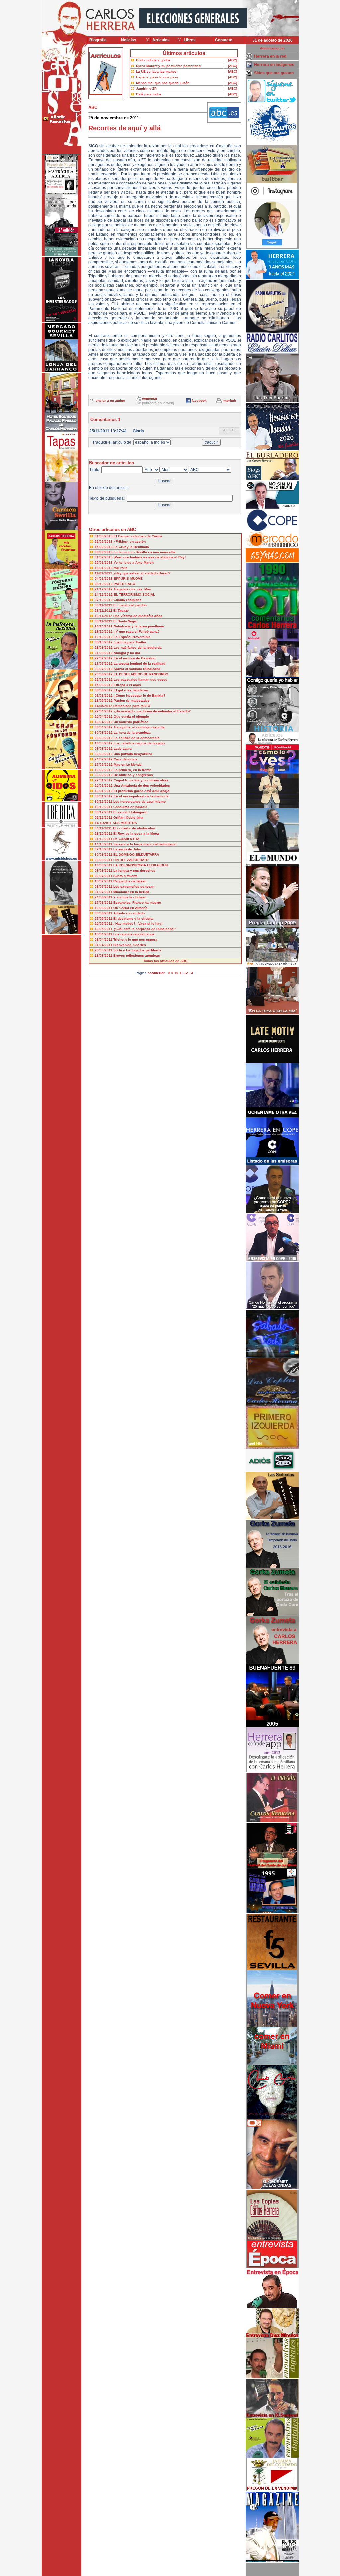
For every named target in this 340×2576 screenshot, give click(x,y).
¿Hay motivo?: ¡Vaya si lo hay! (138, 924)
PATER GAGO (125, 584)
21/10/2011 (104, 839)
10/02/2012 (104, 770)
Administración (272, 48)
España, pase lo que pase (157, 77)
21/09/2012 (104, 653)
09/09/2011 (104, 871)
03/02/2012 (104, 775)
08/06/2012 (104, 690)
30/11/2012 (104, 605)
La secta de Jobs (127, 849)
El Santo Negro (125, 621)
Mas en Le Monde (128, 764)
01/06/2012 (104, 695)
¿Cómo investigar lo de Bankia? (139, 695)
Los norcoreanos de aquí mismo (139, 802)
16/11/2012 (104, 616)
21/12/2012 (104, 589)
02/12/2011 (104, 817)
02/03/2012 (104, 754)
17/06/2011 (104, 902)
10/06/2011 (104, 908)
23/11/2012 (104, 610)
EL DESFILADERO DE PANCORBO (141, 674)
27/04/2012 (104, 711)
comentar (150, 398)
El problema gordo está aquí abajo (141, 791)
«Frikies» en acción (130, 541)
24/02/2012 (104, 759)
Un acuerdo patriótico (131, 722)
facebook (199, 400)
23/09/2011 (104, 860)
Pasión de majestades (132, 701)
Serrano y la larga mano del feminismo (145, 844)
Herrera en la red (270, 56)
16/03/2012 (104, 743)
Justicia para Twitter (130, 642)
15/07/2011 (104, 881)
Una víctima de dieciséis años (138, 616)
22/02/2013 (104, 541)
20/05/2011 (104, 924)
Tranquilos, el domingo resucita (139, 727)
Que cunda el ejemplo (131, 717)
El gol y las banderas (131, 690)
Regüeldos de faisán (130, 881)
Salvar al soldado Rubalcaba (137, 669)
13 (191, 973)
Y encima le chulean (130, 897)
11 (181, 973)
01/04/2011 (104, 945)
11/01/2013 (104, 573)
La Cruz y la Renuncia (131, 547)
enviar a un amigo (110, 400)
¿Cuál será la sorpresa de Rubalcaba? (144, 929)
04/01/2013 (104, 579)
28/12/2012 (104, 584)
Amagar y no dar (127, 653)
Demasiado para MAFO (132, 706)
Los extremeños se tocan (134, 886)
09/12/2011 (104, 812)
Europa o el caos (127, 685)
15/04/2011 (104, 934)
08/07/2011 (104, 886)
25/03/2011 (104, 950)
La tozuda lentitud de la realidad (139, 663)
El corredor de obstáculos (134, 828)
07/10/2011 (104, 849)
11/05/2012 (104, 706)
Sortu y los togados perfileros (137, 950)
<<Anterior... (158, 973)
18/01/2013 (104, 568)
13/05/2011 (104, 929)
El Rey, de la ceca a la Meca (136, 833)
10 (176, 973)
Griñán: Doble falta (128, 817)
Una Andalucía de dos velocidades (142, 786)
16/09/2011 (104, 865)
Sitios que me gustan (274, 73)
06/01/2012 (104, 796)
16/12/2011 (104, 807)
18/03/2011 (104, 956)
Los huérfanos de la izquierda (138, 648)
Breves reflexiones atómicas (137, 956)
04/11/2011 (104, 828)
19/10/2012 (104, 632)
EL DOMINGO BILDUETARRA (136, 855)
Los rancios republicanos (134, 934)
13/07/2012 (104, 663)
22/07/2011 (104, 876)
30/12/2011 (104, 802)
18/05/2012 (104, 701)
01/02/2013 (104, 557)
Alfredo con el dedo (129, 913)
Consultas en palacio (130, 807)
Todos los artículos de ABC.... (167, 961)
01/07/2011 (104, 892)
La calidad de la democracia (137, 738)
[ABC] (233, 60)
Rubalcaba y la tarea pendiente (139, 626)
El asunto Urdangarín (130, 812)
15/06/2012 (104, 685)
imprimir (230, 400)
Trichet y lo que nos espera (135, 940)
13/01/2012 (104, 791)
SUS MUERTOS (125, 823)
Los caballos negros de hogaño (139, 743)
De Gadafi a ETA (126, 839)
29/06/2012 (104, 674)
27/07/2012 (104, 658)
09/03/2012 (104, 748)
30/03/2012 (104, 733)
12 (186, 973)
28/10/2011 (104, 833)
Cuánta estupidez (127, 600)
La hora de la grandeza (132, 733)
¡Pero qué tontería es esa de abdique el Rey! (150, 557)
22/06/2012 (104, 679)
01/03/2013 (104, 536)
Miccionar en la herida (131, 892)
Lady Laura (123, 748)
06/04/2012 (104, 727)
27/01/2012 (104, 780)
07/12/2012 (104, 600)
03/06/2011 (104, 913)
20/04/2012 (104, 717)
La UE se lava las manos (156, 72)
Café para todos (149, 94)
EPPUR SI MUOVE (128, 579)
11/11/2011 (104, 823)
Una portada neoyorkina (133, 754)
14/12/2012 (104, 594)
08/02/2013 (104, 552)
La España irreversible (132, 637)
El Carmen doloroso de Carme (138, 536)
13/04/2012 (104, 722)
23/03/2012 (104, 738)
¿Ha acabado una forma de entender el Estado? (152, 711)
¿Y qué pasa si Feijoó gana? (137, 632)
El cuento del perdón (130, 605)
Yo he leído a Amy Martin (134, 563)
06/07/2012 (104, 669)
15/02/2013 (104, 547)
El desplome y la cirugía (133, 918)
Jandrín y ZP (146, 88)
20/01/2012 (104, 786)
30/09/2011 (104, 855)
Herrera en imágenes (274, 65)
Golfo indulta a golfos (153, 60)
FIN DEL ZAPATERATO (131, 860)
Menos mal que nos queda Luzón (163, 83)
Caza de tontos (126, 759)
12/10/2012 (104, 637)
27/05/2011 (104, 918)
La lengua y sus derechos (134, 871)
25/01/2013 (104, 563)
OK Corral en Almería (130, 908)
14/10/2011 (104, 844)
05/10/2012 (104, 642)
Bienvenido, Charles (130, 945)
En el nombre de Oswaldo (134, 658)
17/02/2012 (104, 764)
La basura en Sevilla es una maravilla (144, 552)
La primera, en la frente (132, 770)
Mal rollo (121, 568)
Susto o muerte (126, 876)
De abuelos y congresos (133, 775)
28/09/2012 (104, 648)
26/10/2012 (104, 626)
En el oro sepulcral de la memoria (141, 796)
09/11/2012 (104, 621)
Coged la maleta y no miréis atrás (141, 780)
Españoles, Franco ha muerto (137, 902)
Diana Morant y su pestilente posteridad (168, 66)
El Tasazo (121, 610)
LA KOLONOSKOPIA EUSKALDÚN (140, 865)
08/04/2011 (104, 940)
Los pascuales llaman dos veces (140, 679)
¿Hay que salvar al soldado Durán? (142, 573)
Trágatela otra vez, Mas (132, 589)
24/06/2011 (104, 897)
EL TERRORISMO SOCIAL (134, 594)
